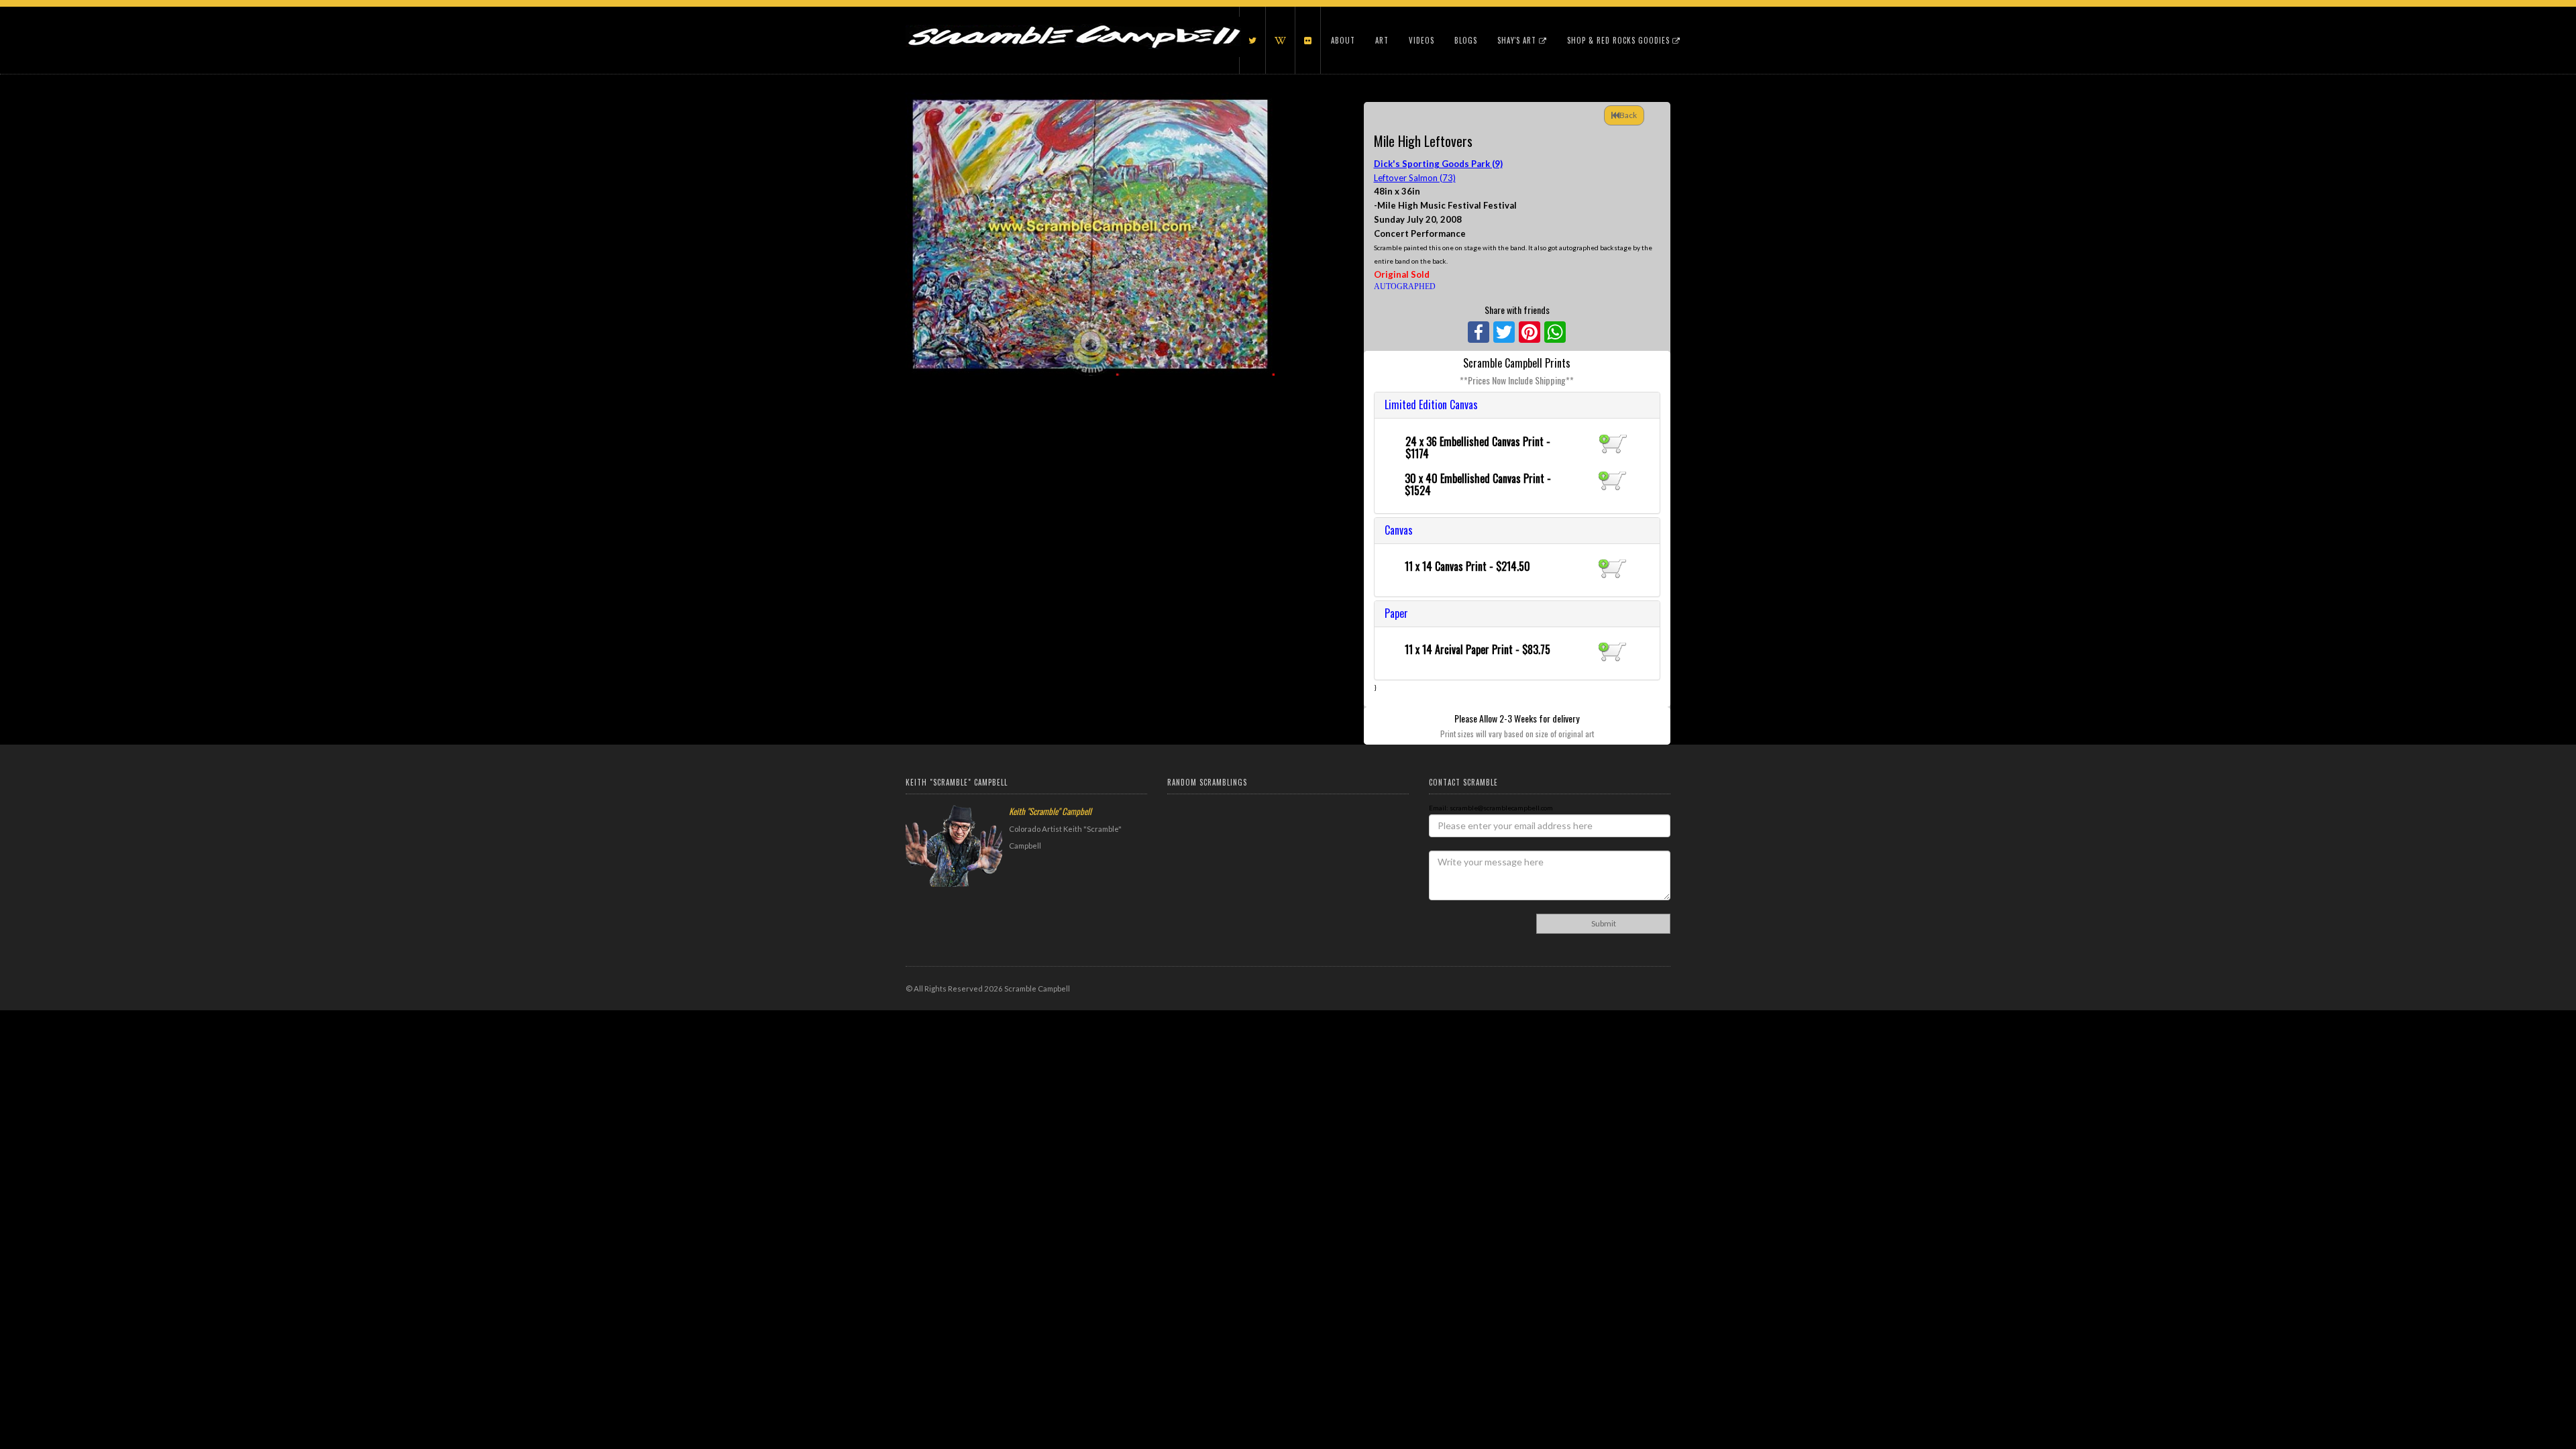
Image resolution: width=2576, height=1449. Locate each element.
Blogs (1466, 40)
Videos (1421, 40)
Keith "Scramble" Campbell (1050, 811)
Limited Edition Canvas (1431, 405)
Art (1382, 40)
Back (1628, 115)
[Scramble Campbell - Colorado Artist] (1073, 23)
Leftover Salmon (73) (1415, 178)
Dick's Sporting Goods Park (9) (1438, 164)
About (1343, 40)
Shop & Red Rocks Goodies (1620, 40)
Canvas (1399, 530)
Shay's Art (1518, 40)
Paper (1396, 613)
